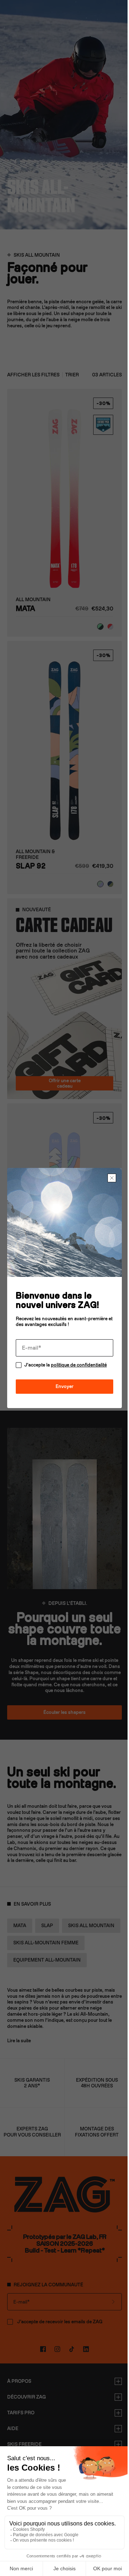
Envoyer (62, 1384)
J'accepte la (66, 1362)
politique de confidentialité (79, 1362)
